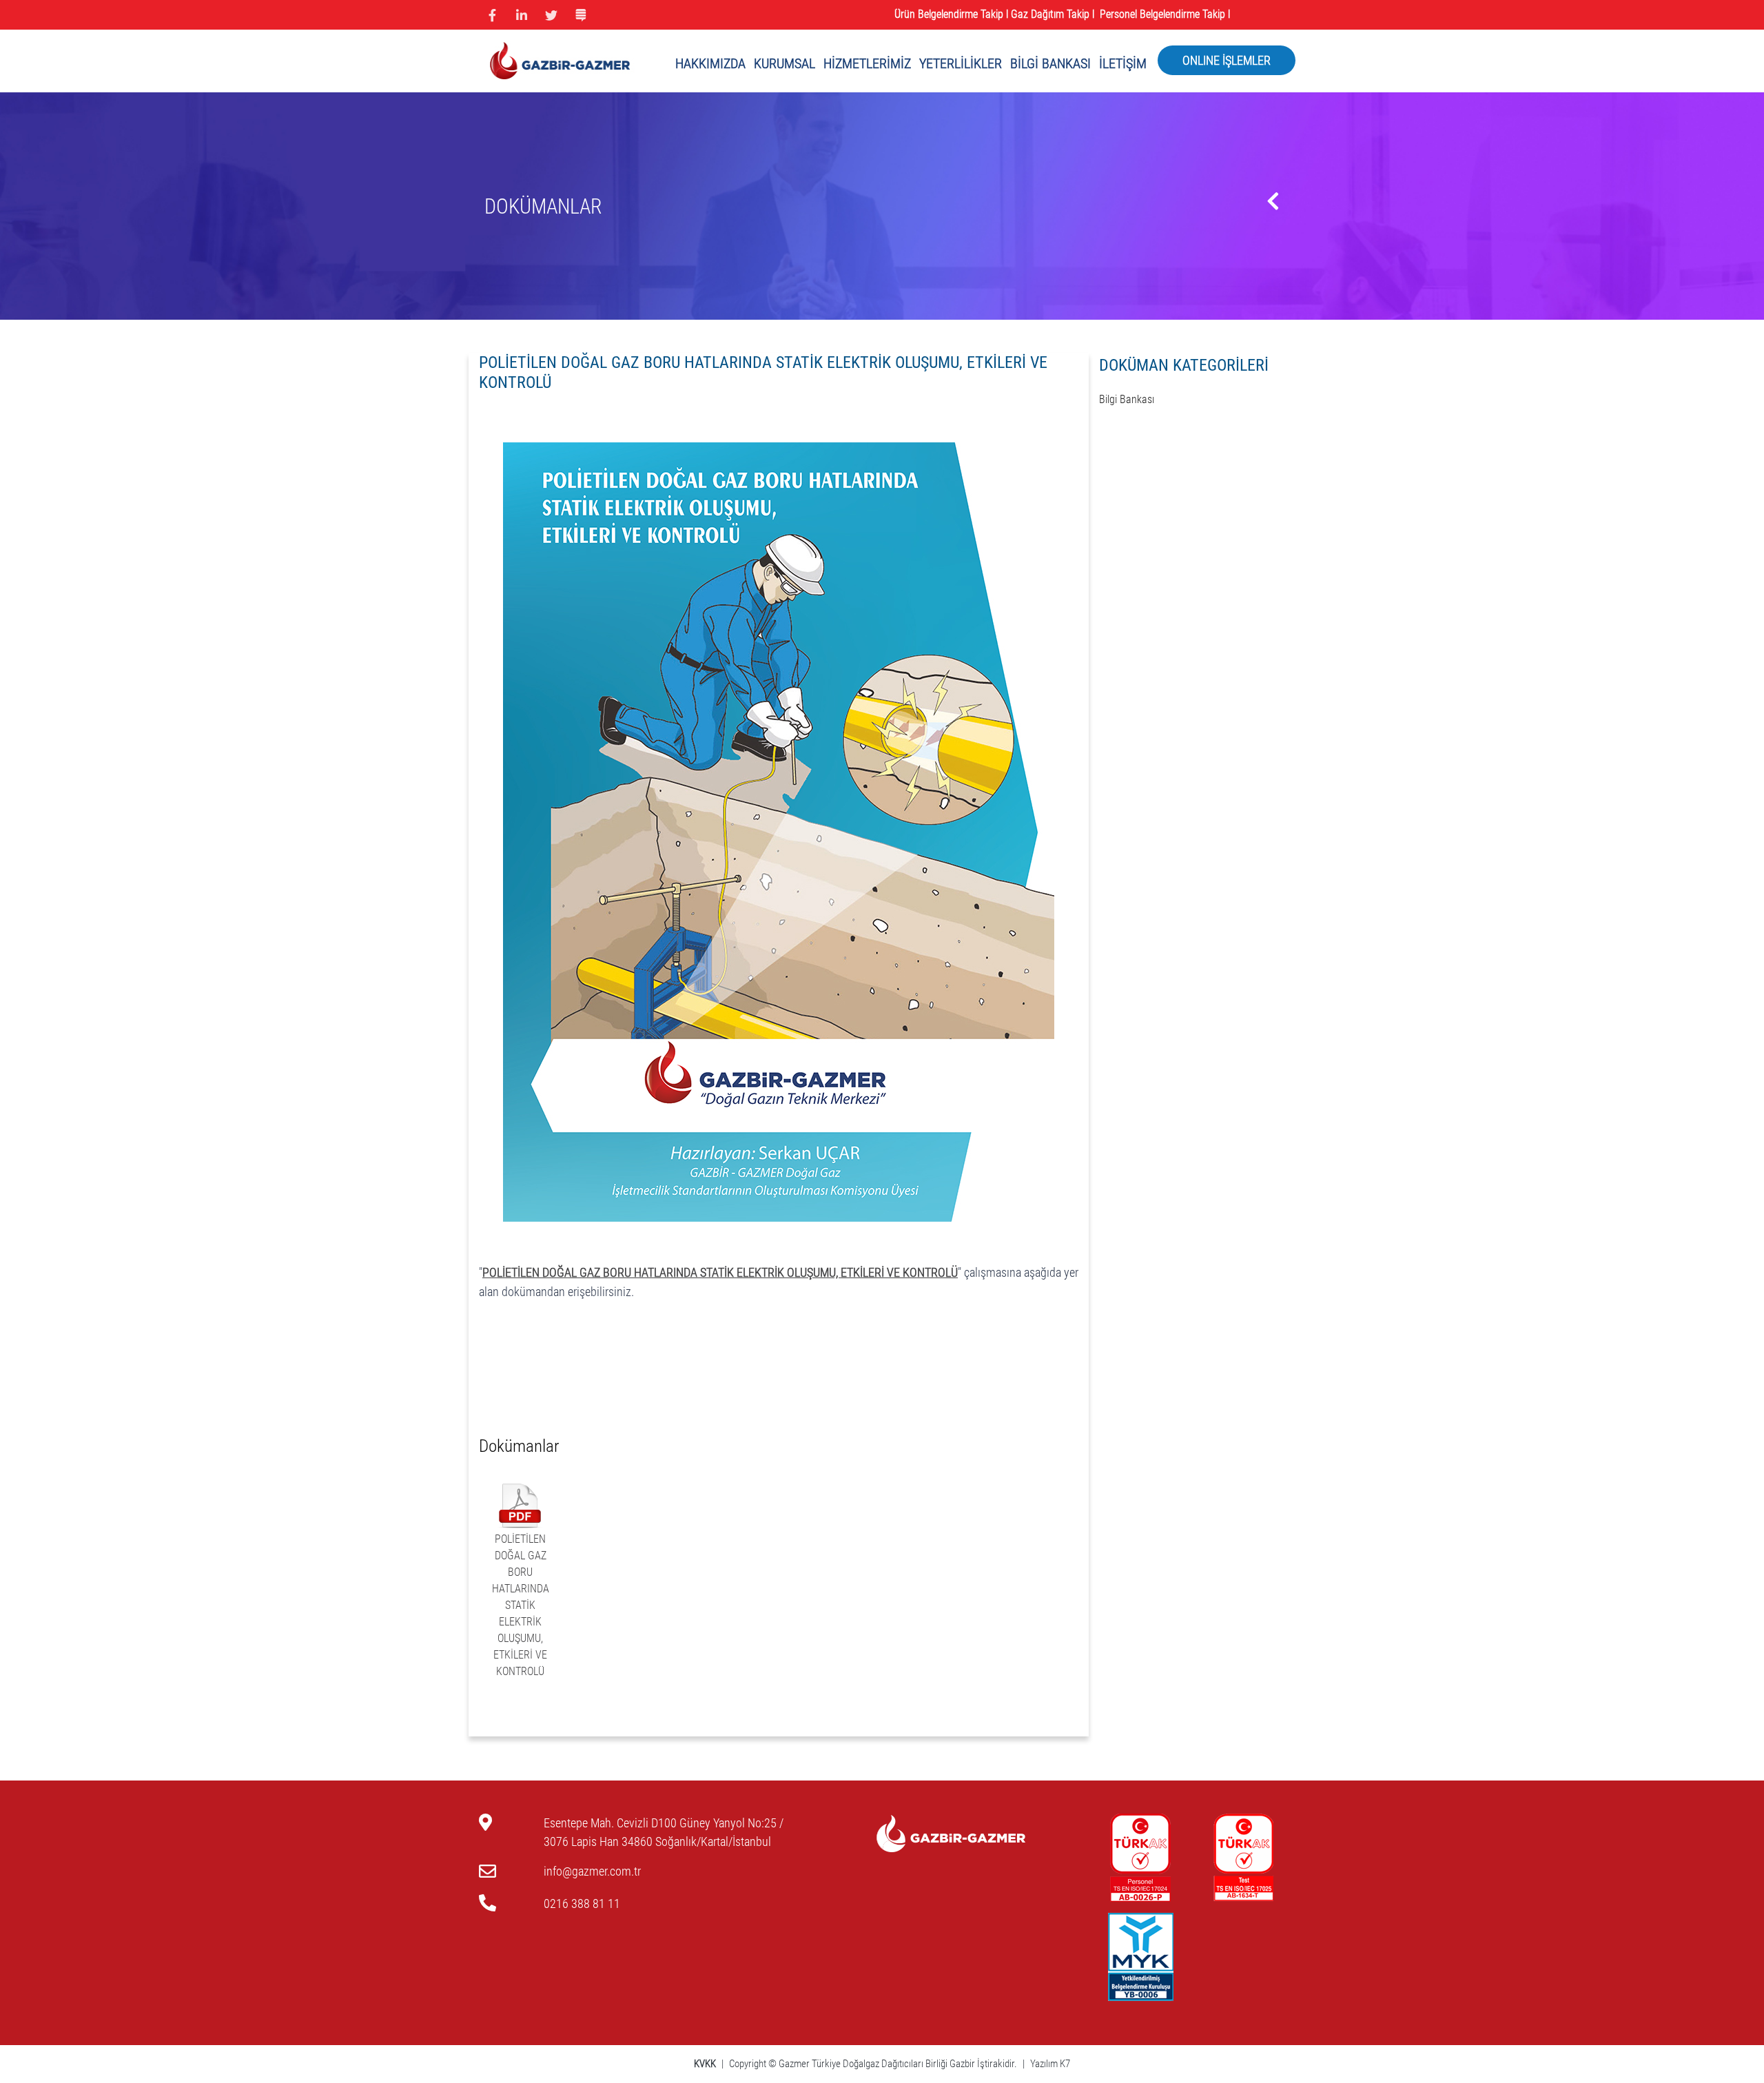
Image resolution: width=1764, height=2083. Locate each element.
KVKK (706, 2064)
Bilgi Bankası (1127, 399)
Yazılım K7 (1050, 2064)
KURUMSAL (784, 63)
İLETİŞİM (1123, 63)
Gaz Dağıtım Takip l (1054, 14)
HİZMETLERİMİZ (867, 63)
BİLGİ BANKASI (1050, 63)
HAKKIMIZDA (710, 63)
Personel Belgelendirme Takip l (1166, 14)
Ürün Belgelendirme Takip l (951, 14)
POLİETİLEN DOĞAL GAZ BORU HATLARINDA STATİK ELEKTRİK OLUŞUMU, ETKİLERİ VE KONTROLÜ (521, 1605)
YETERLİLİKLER (961, 63)
